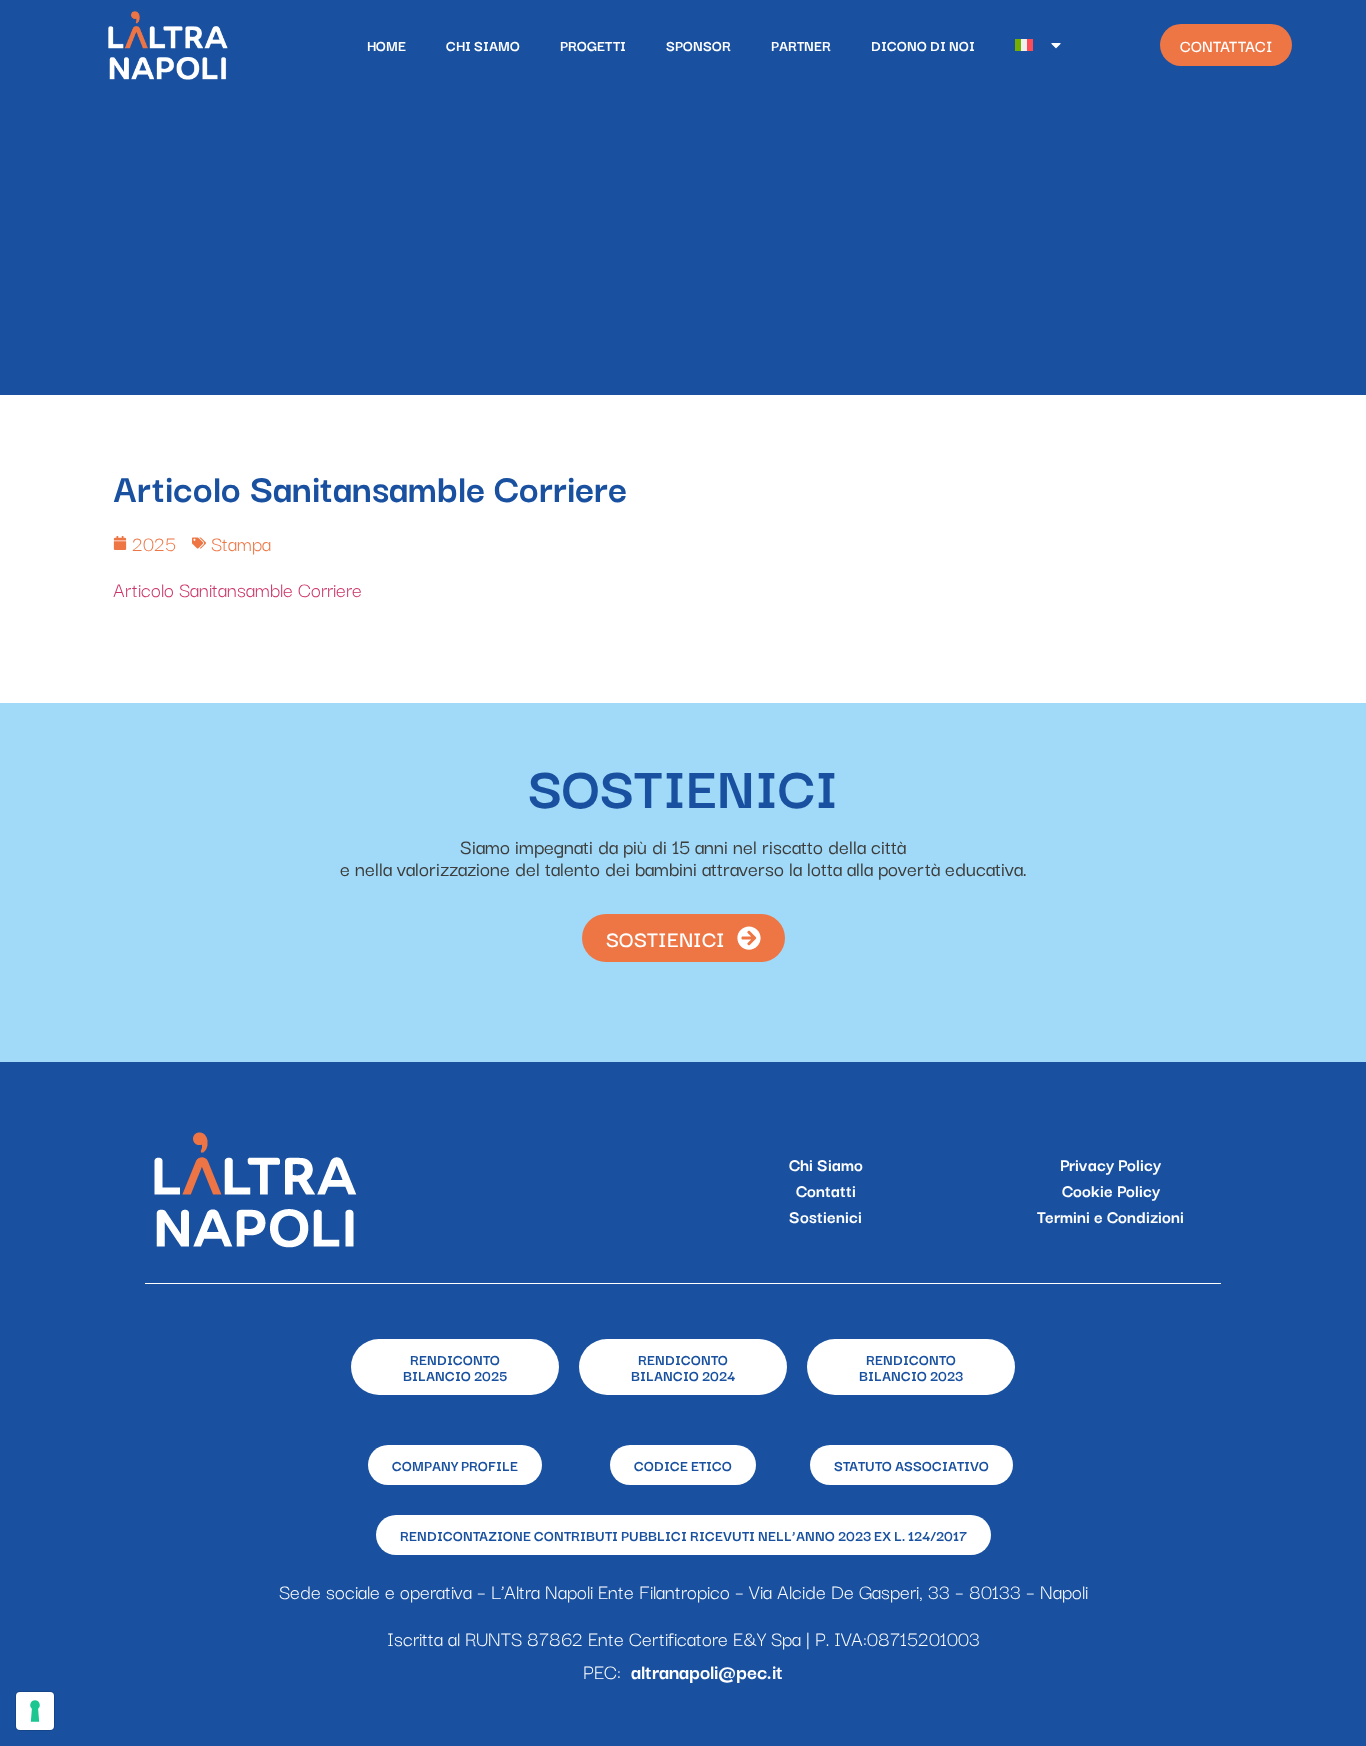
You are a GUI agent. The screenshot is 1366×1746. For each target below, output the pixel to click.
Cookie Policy (1111, 1190)
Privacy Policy (1110, 1164)
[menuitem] (1039, 45)
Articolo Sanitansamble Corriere (237, 589)
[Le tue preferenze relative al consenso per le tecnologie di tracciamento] (35, 1711)
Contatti (826, 1190)
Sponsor (698, 45)
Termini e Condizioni (1110, 1216)
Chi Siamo (483, 45)
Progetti (593, 45)
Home (386, 45)
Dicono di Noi (923, 45)
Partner (801, 45)
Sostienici (825, 1216)
